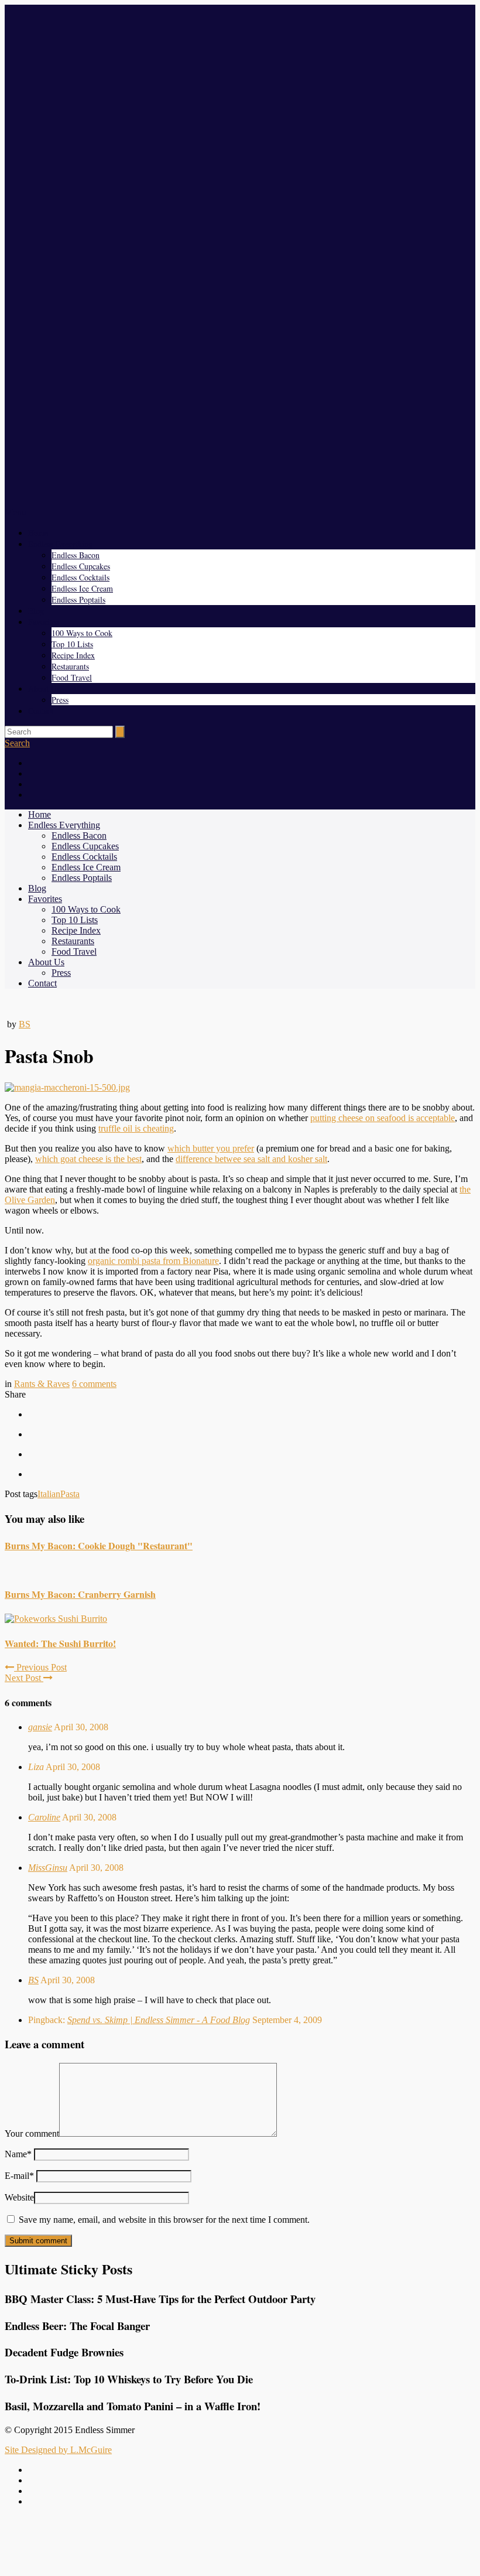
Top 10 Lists (72, 644)
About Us (44, 689)
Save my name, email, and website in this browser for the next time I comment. (164, 2220)
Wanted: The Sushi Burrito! (60, 1643)
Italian (49, 1494)
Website (19, 2197)
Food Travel (72, 677)
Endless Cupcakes (81, 566)
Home (38, 533)
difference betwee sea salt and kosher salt (251, 1159)
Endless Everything (60, 544)
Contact (41, 711)
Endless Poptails (78, 599)
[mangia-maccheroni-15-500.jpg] (67, 1087)
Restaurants (70, 666)
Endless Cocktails (80, 577)
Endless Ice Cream (82, 588)
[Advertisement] (240, 2543)
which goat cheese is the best (88, 1159)
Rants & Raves (42, 1384)
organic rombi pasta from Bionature (153, 1261)
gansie (40, 1727)
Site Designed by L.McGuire (58, 2450)
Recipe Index (73, 655)
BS (25, 1024)
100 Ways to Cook (82, 633)
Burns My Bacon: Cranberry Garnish (80, 1594)
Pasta (70, 1494)
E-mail (19, 2176)
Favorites (43, 622)
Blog (36, 611)
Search (17, 743)
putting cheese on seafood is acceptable (383, 1118)
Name (18, 2154)
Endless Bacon (76, 555)
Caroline (44, 1817)
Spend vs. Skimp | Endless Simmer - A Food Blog (159, 2020)
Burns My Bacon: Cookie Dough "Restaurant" (99, 1545)
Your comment (32, 2133)
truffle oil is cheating (136, 1128)
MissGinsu (48, 1868)
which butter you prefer (211, 1148)
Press (60, 700)
